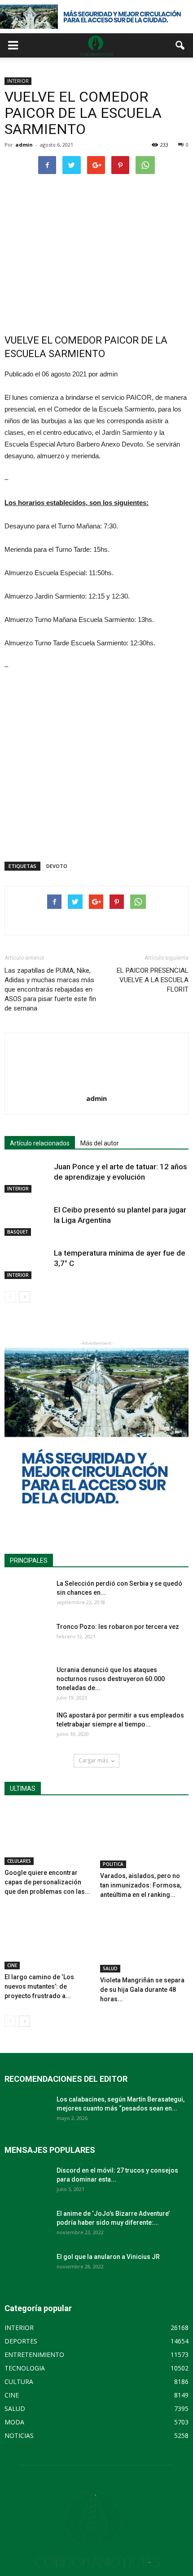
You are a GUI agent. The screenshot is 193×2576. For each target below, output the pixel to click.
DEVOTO (57, 866)
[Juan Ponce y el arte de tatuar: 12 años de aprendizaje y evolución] (27, 1177)
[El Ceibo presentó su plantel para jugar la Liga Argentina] (27, 1220)
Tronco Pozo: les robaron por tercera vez (118, 1627)
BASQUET (18, 1232)
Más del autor (100, 1143)
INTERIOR (18, 81)
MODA (14, 2422)
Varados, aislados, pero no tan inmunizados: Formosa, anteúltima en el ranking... (141, 1885)
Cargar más (93, 1760)
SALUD (110, 1968)
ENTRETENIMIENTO (34, 2355)
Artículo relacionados (40, 1143)
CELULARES (19, 1861)
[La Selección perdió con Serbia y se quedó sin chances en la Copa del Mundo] (27, 1595)
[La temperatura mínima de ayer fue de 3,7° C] (27, 1263)
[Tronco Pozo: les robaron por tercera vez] (27, 1638)
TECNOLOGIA (25, 2368)
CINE (12, 1965)
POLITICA (113, 1864)
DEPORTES (21, 2341)
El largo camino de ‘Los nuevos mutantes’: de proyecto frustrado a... (39, 1986)
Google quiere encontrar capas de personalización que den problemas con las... (47, 1882)
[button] (180, 45)
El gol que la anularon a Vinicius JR (108, 2257)
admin (24, 145)
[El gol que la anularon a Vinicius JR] (27, 2268)
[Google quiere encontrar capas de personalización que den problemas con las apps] (49, 1836)
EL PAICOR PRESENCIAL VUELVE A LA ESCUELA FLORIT (153, 980)
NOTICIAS (19, 2435)
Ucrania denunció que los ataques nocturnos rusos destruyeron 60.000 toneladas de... (111, 1679)
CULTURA (19, 2381)
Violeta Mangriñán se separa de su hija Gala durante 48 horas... (142, 1990)
